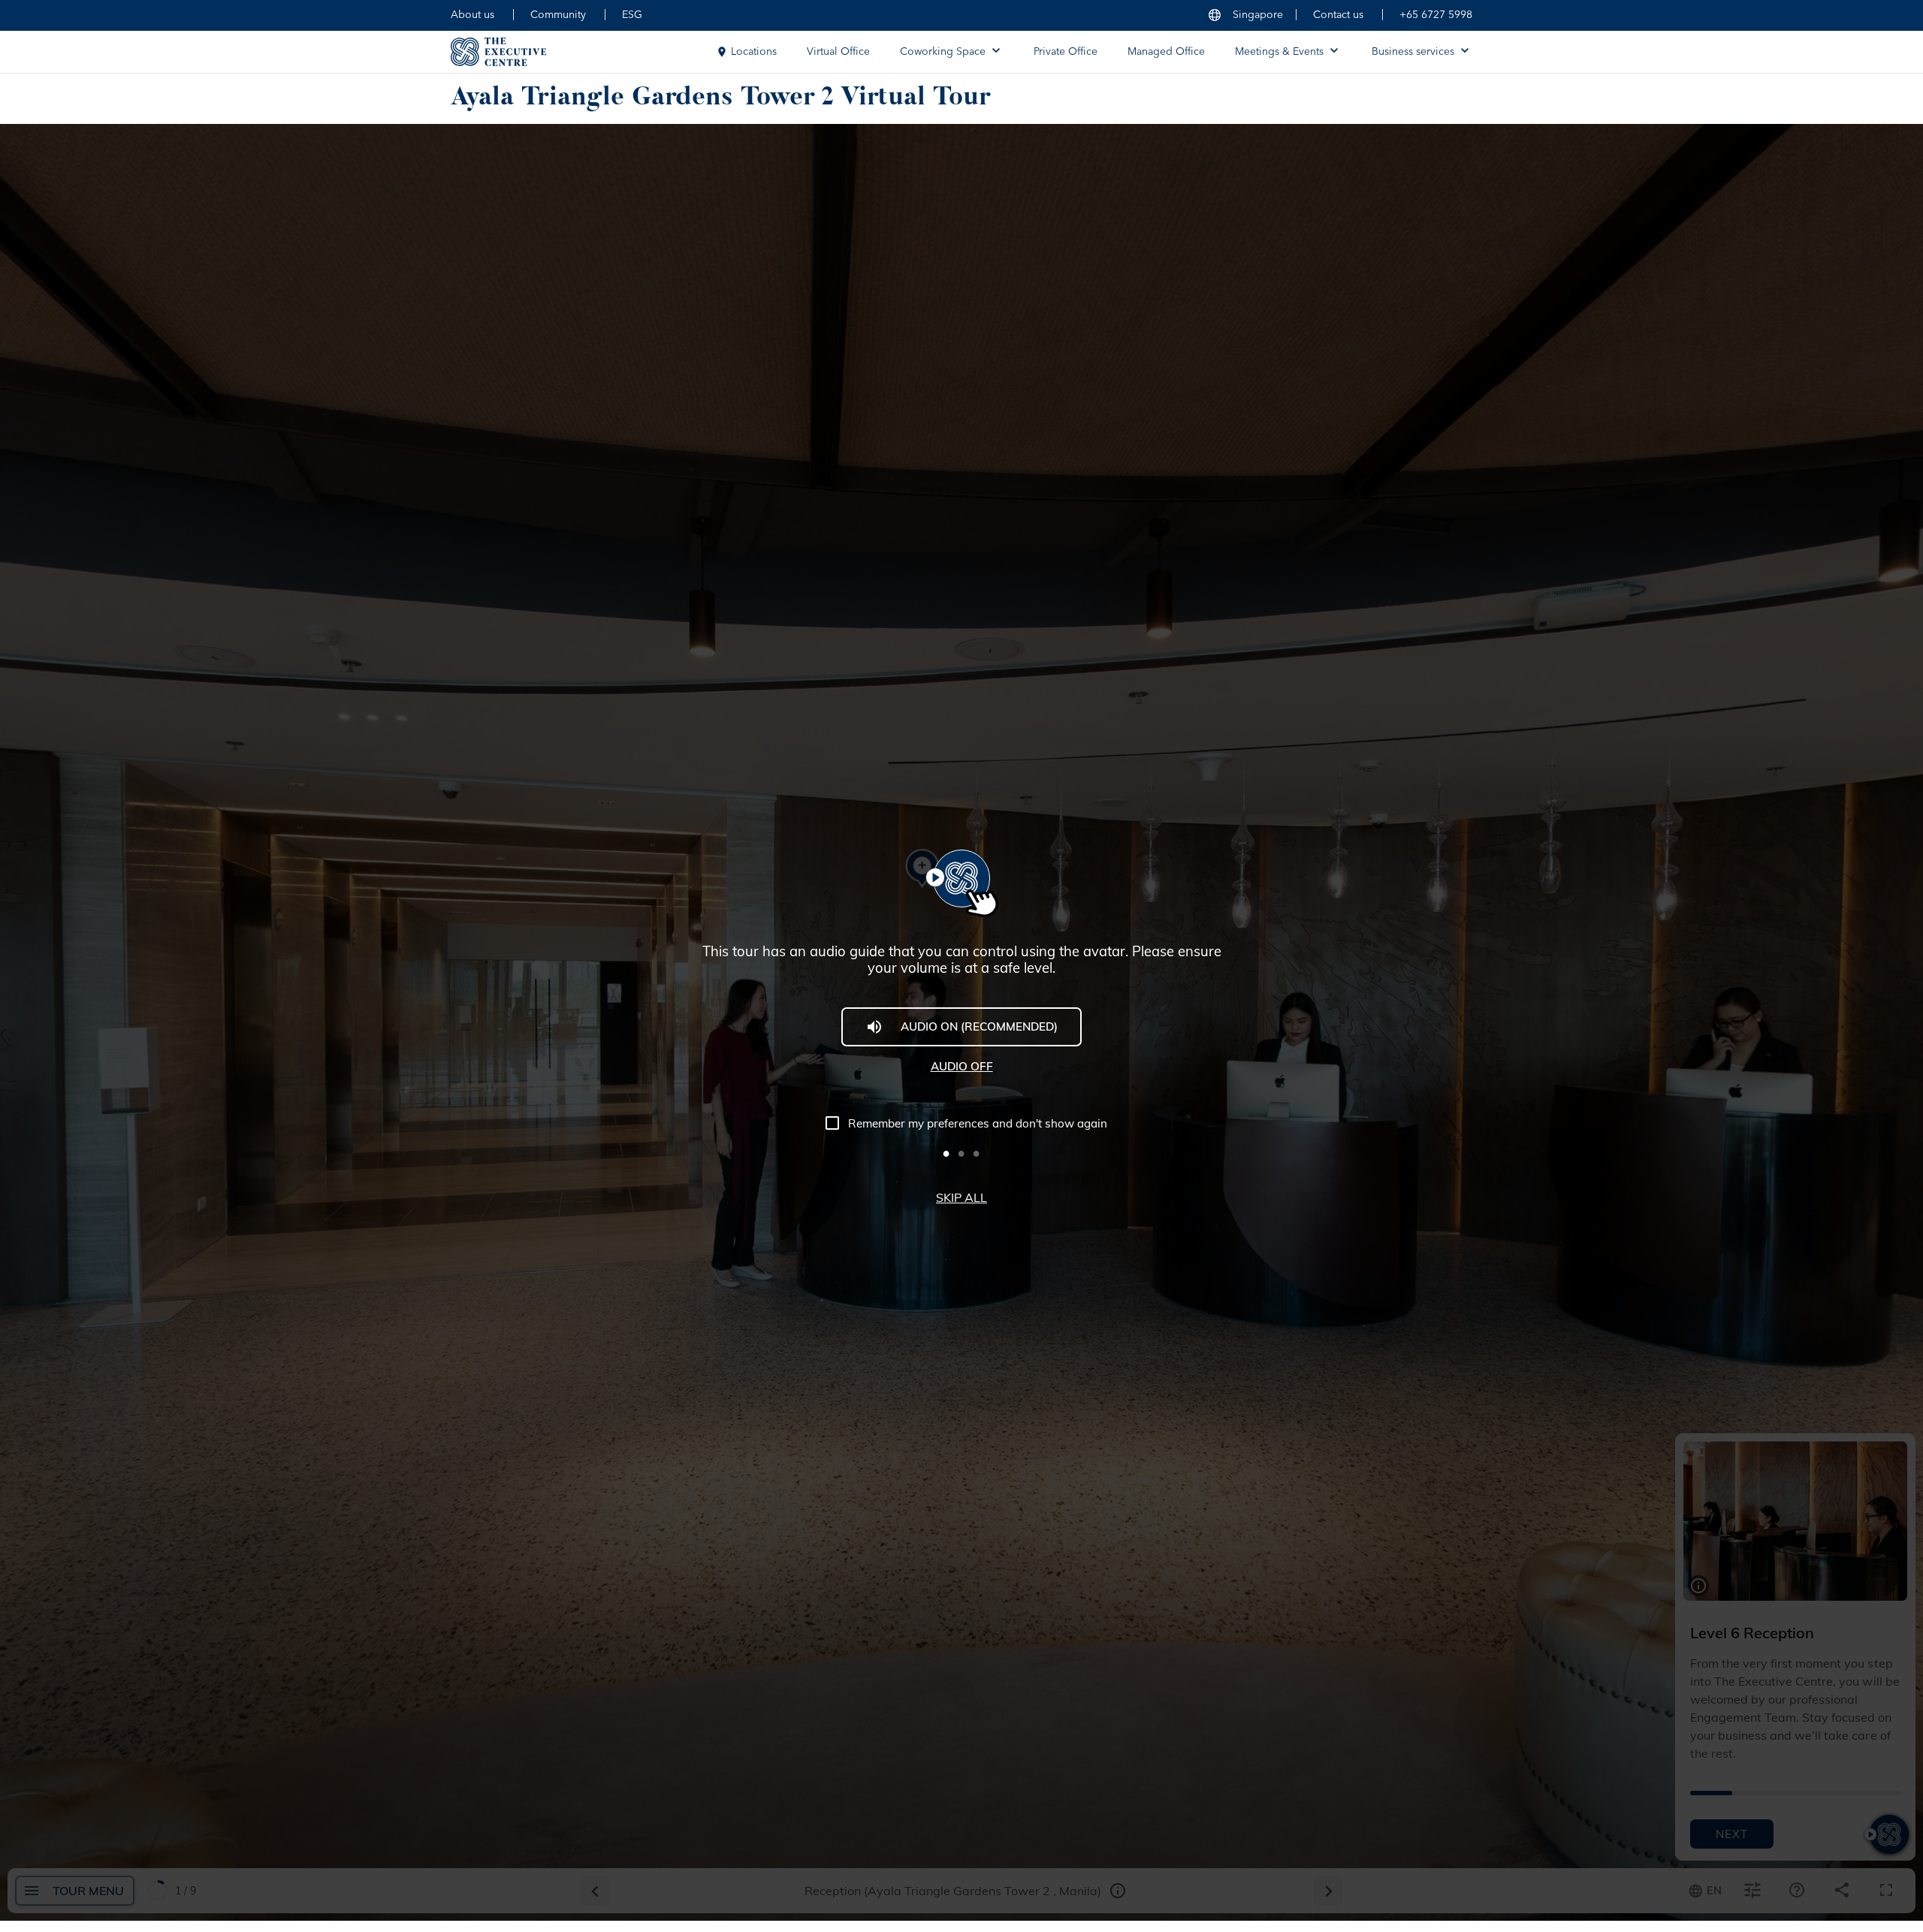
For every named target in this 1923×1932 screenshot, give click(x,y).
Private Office (1066, 52)
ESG (632, 15)
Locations (754, 52)
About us (472, 15)
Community (558, 15)
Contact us (1338, 15)
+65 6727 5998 (1436, 15)
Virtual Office (838, 52)
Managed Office (1166, 52)
